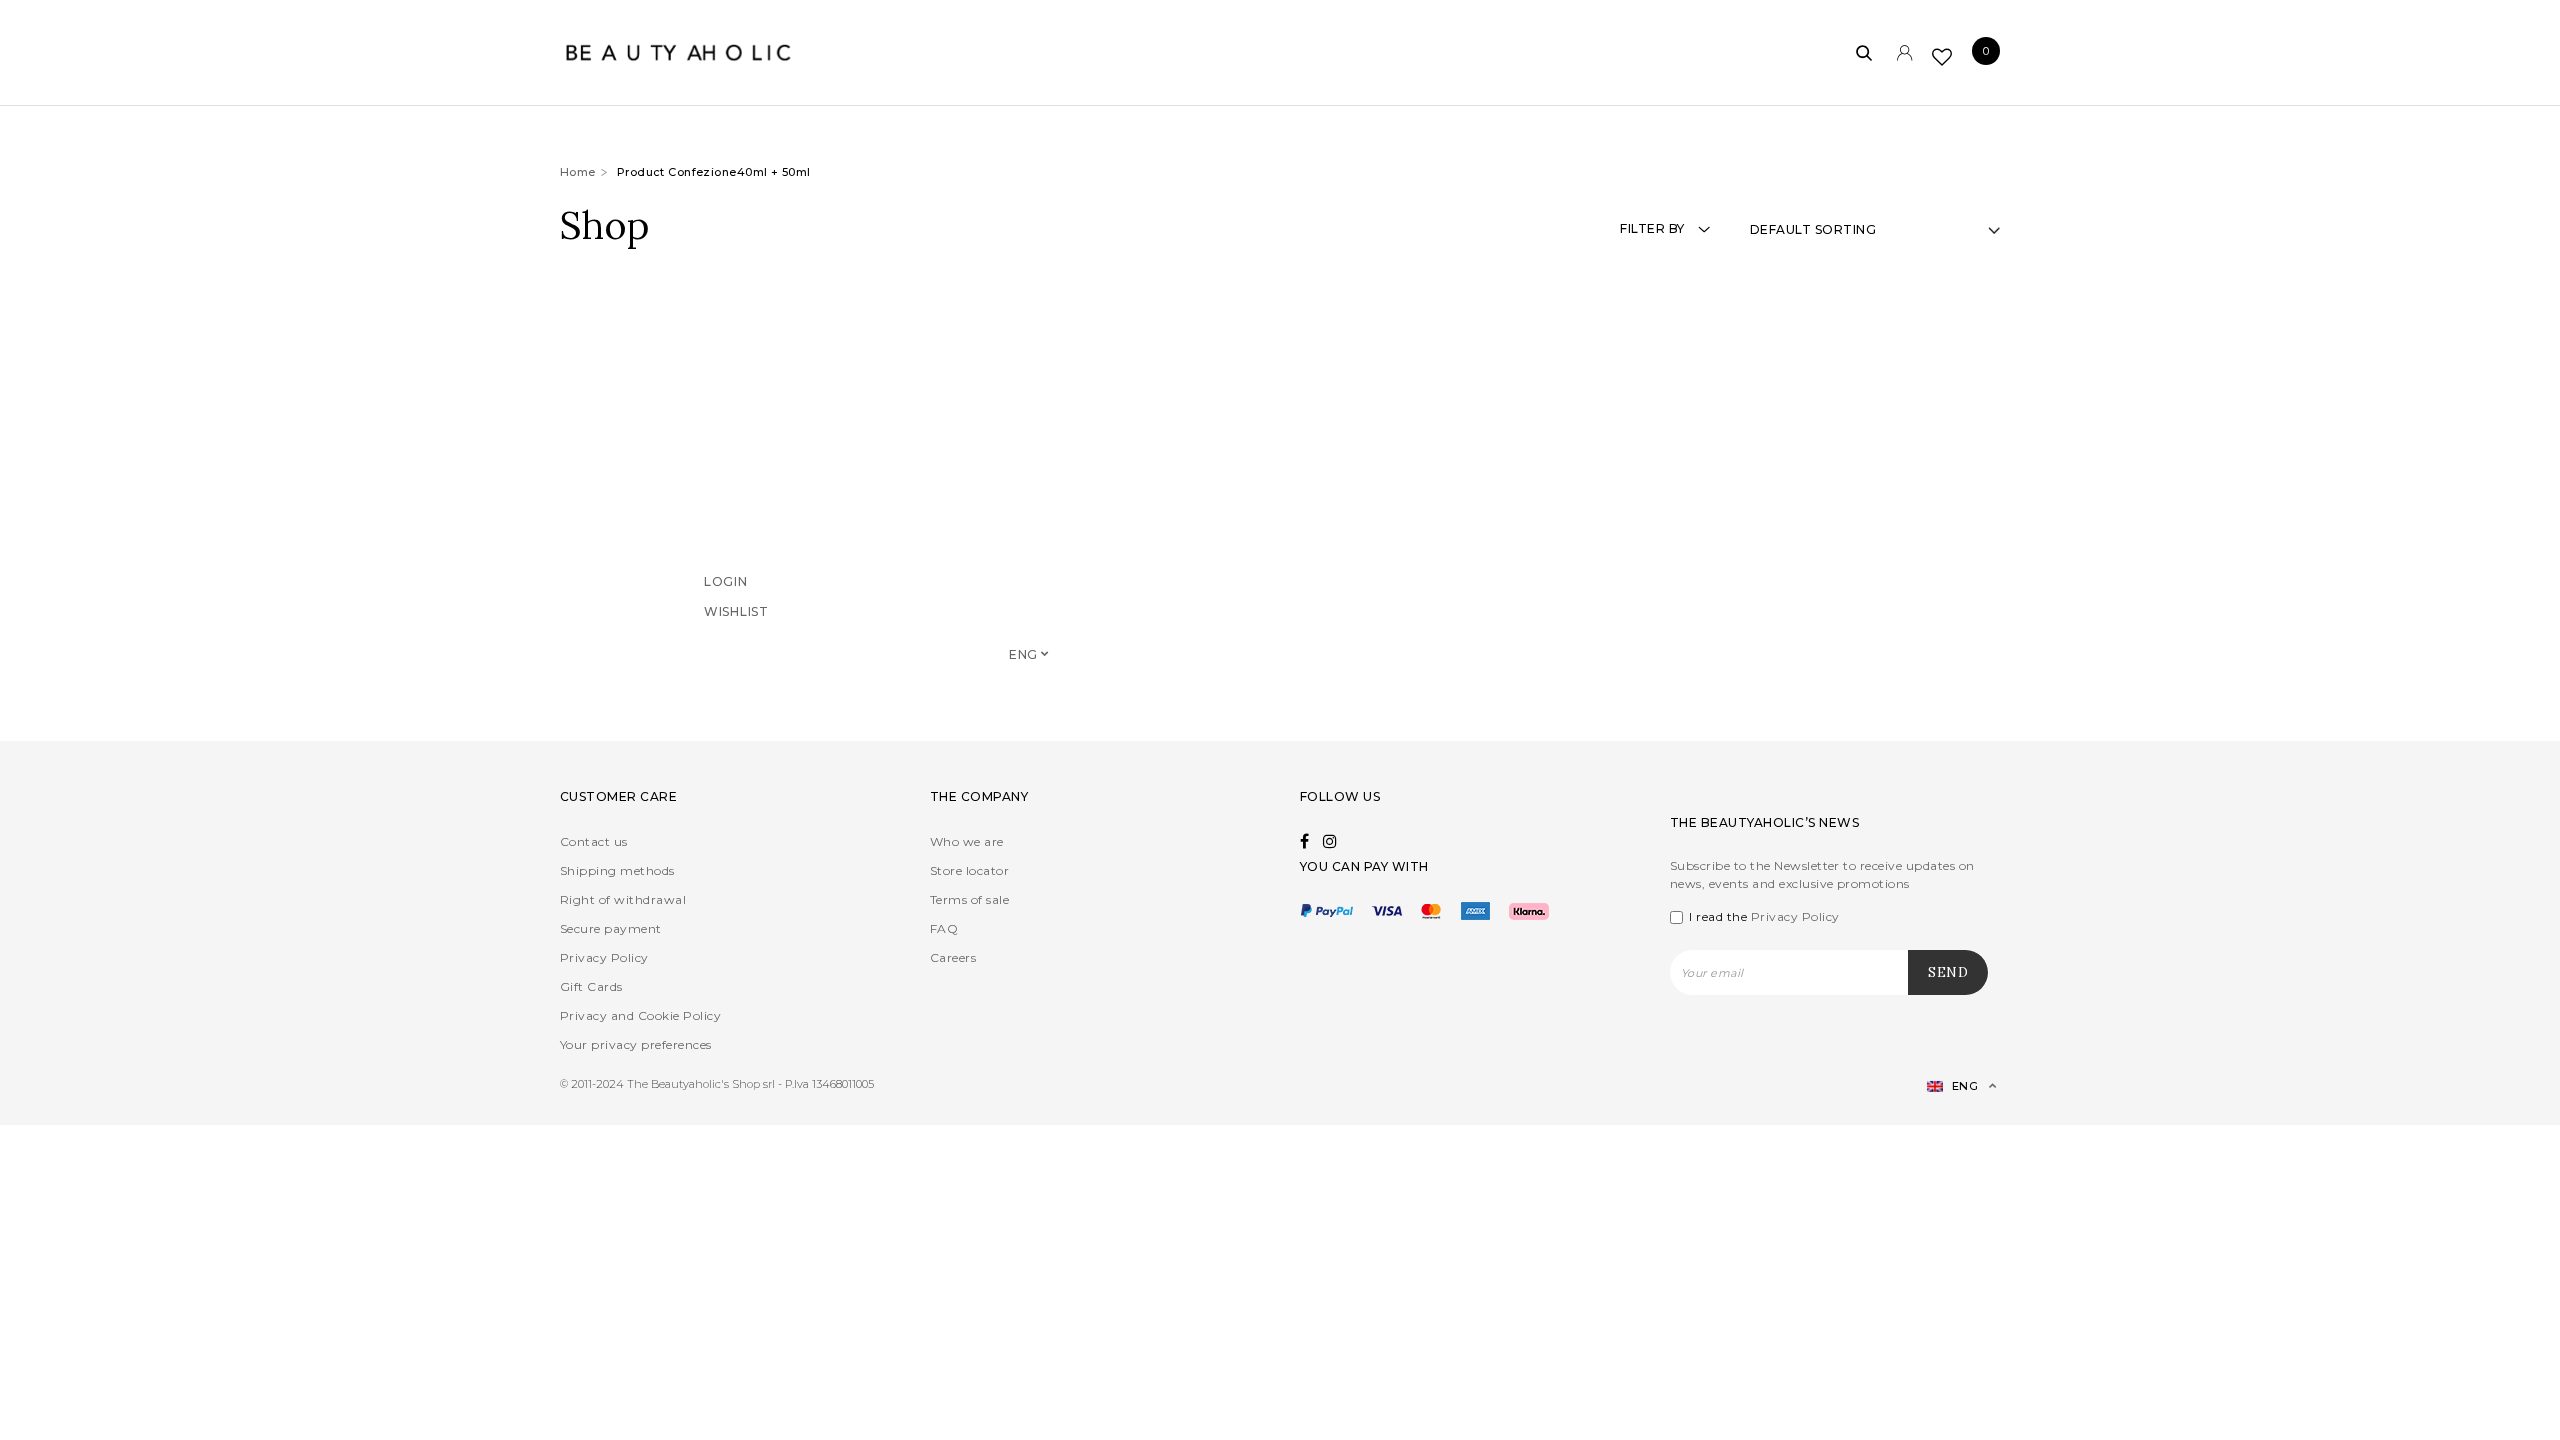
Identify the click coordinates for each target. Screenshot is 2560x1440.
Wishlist (736, 638)
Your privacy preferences (636, 1044)
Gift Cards (591, 986)
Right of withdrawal (623, 899)
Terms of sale (969, 899)
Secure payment (611, 928)
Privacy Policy (604, 957)
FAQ (944, 928)
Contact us (594, 841)
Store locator (969, 870)
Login (726, 608)
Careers (953, 957)
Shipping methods (617, 870)
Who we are (967, 841)
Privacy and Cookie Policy (640, 1015)
